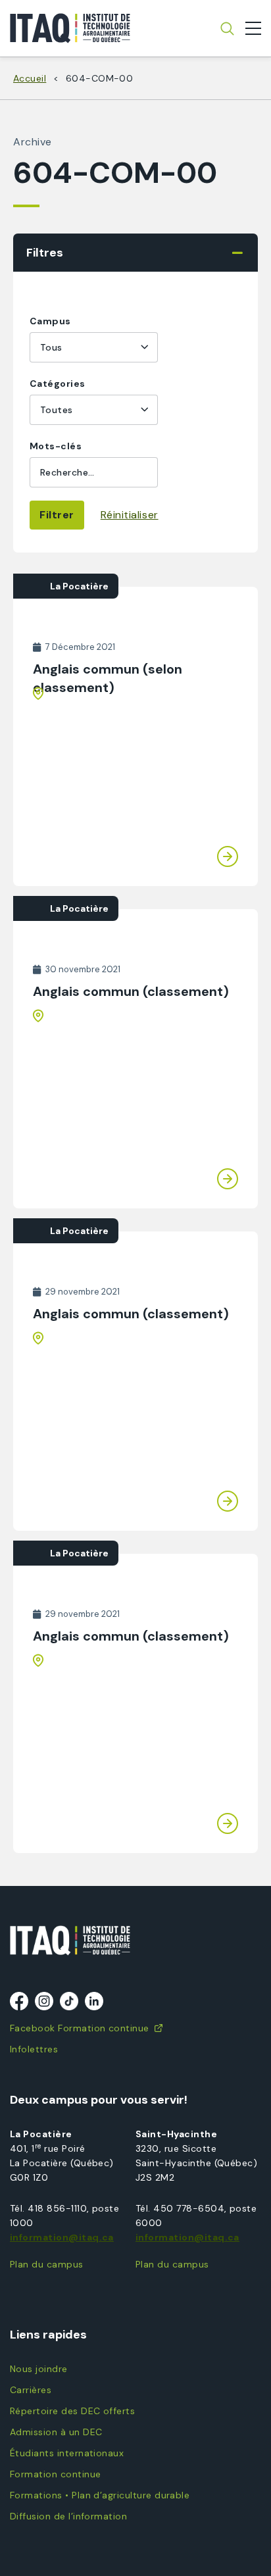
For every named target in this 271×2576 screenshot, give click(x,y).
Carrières (31, 2390)
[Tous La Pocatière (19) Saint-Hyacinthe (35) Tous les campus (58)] (94, 347)
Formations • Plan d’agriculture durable (100, 2495)
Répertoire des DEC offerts (72, 2411)
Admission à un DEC (56, 2432)
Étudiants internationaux (67, 2453)
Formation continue (55, 2474)
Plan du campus (47, 2264)
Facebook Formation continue (80, 2028)
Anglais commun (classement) (131, 991)
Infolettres (34, 2049)
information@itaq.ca (62, 2237)
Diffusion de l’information (68, 2516)
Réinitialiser (130, 515)
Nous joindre (39, 2369)
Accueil (30, 78)
